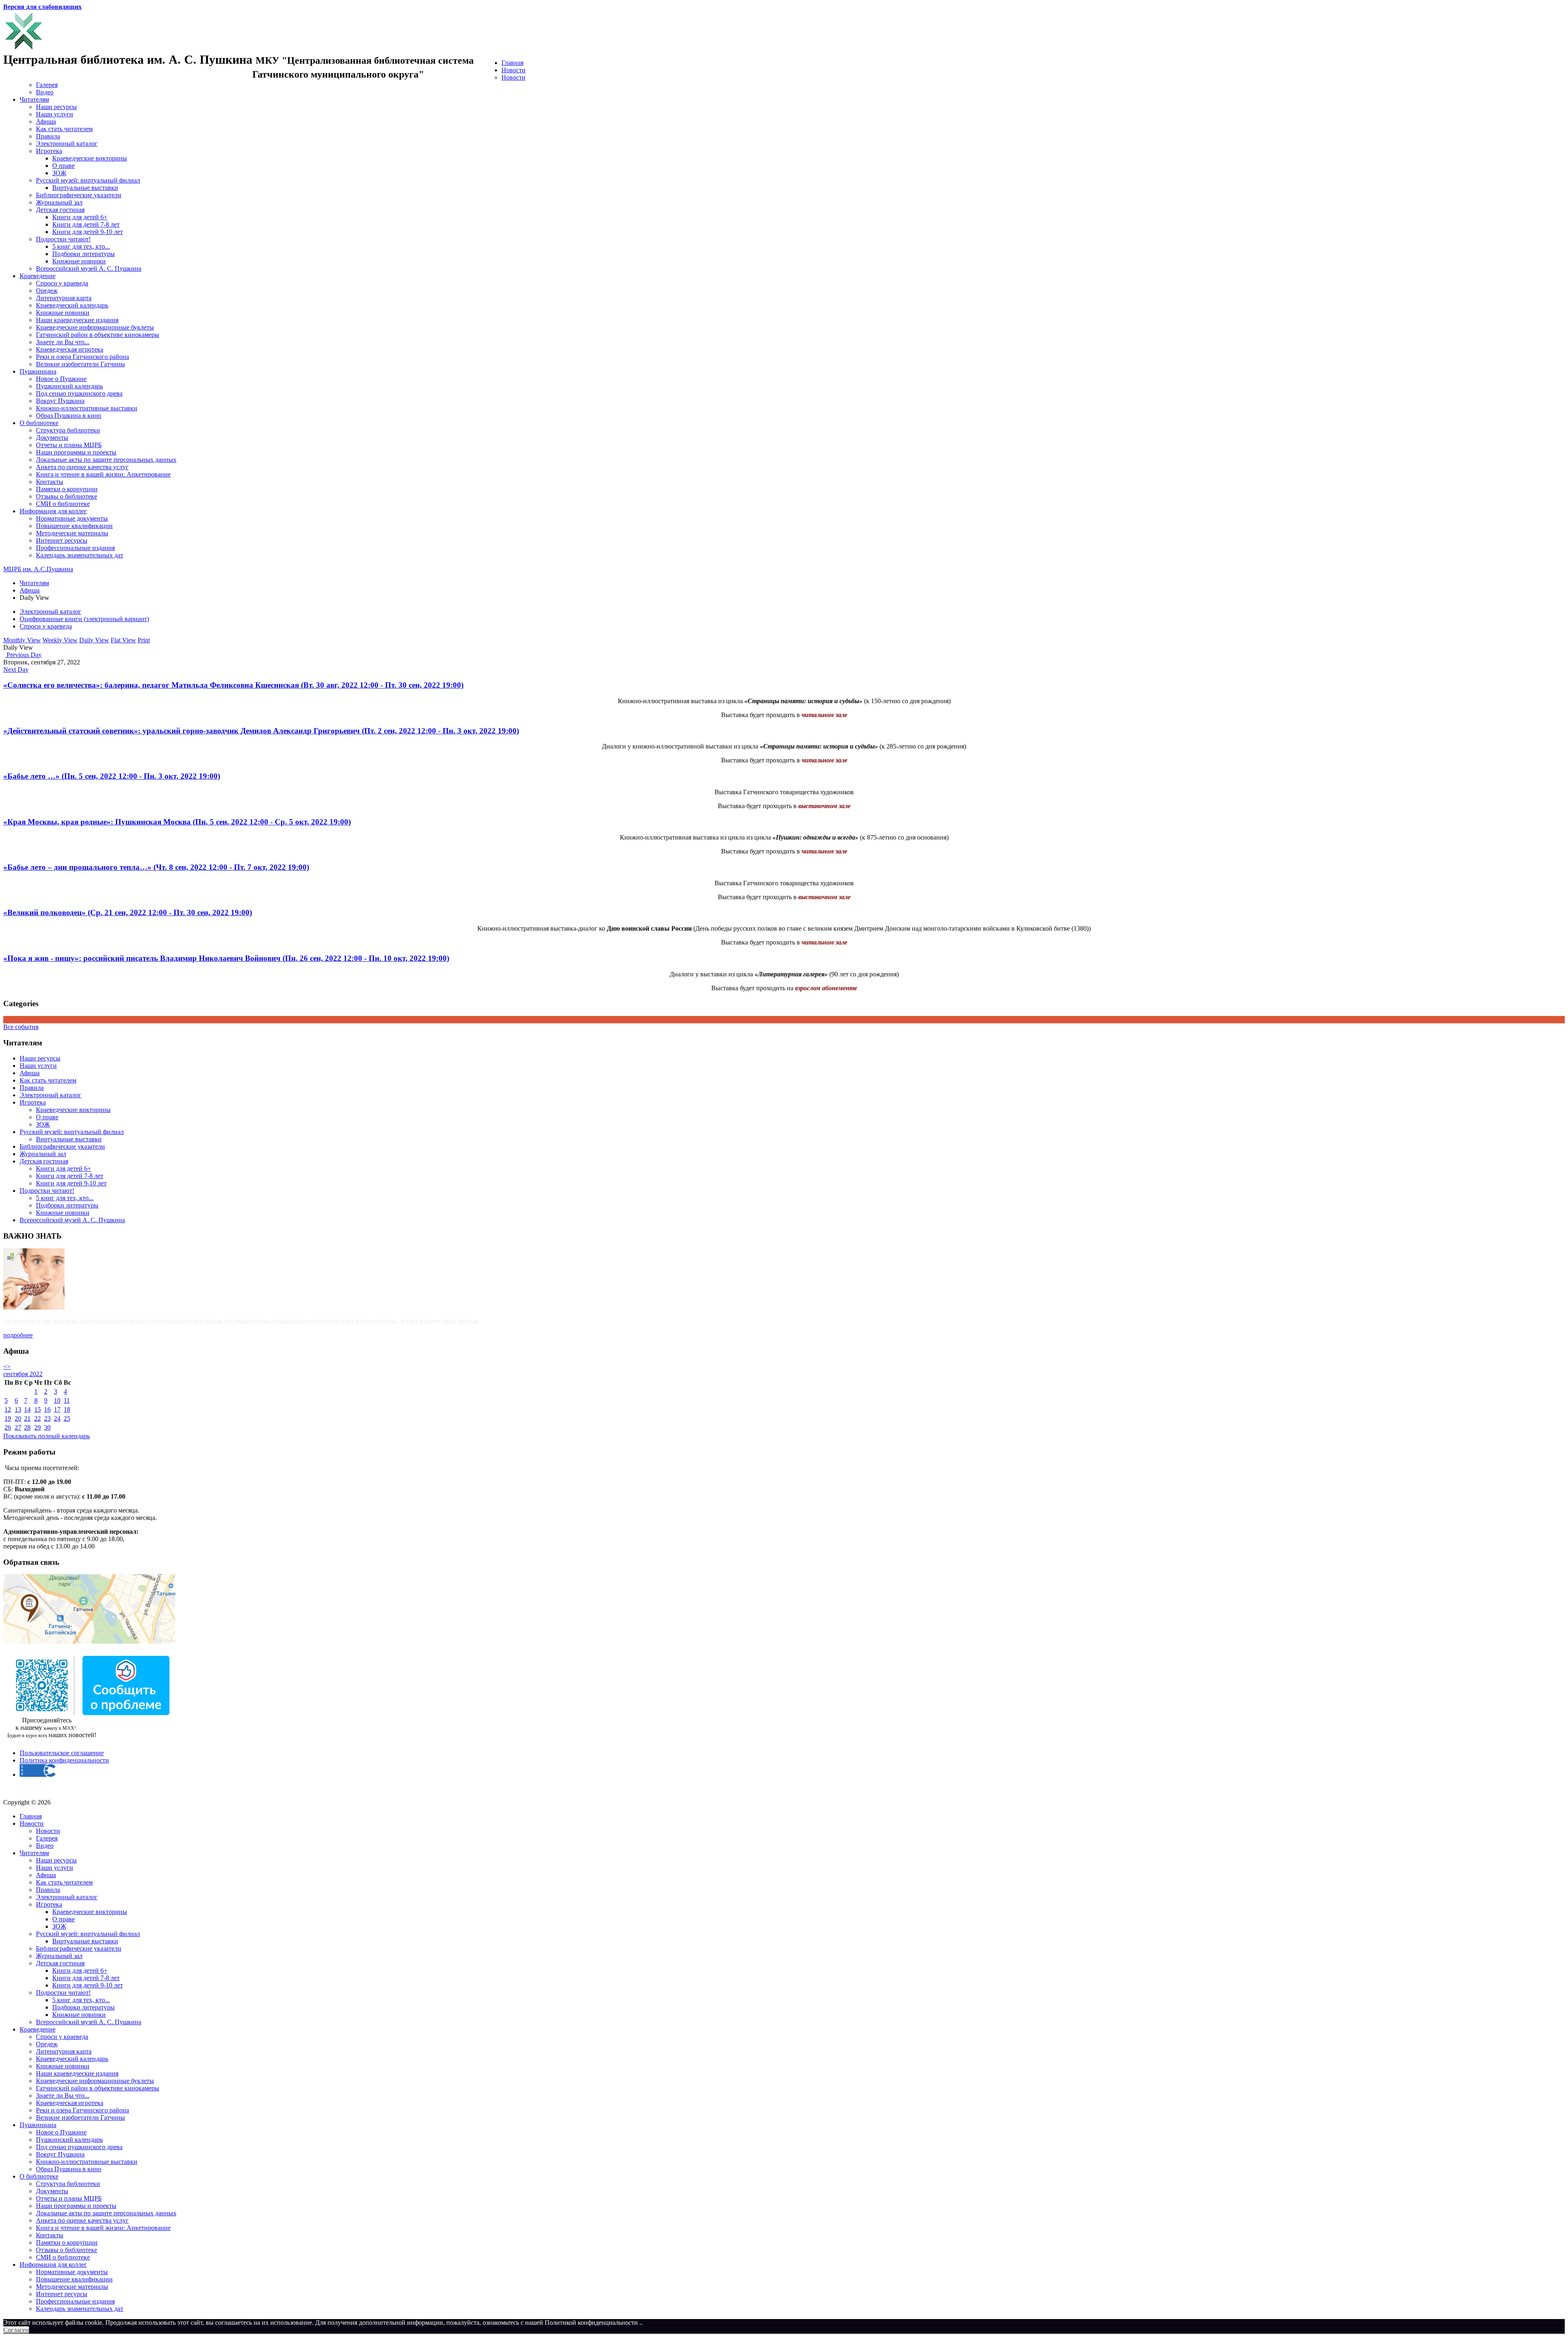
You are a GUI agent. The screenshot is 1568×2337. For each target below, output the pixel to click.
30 (47, 1427)
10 (57, 1400)
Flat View (123, 640)
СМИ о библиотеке (63, 504)
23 (47, 1418)
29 (38, 1427)
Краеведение (38, 276)
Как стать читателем (64, 129)
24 (57, 1418)
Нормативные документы (72, 518)
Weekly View (60, 640)
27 (18, 1427)
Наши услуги (55, 114)
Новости (513, 70)
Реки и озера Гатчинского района (82, 357)
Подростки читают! (63, 239)
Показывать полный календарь (47, 1436)
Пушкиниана (38, 371)
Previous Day (23, 655)
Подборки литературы (84, 254)
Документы (52, 438)
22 (38, 1418)
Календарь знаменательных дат (80, 555)
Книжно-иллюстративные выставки (87, 408)
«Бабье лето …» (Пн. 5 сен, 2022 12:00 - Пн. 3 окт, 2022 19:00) (112, 776)
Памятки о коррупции (67, 489)
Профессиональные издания (75, 548)
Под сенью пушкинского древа (79, 393)
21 (27, 1418)
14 (27, 1409)
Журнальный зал (59, 202)
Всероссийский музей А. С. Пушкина (89, 268)
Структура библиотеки (68, 430)
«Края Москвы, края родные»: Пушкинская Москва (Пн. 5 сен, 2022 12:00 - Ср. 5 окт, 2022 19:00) (177, 822)
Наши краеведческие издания (77, 320)
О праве (63, 166)
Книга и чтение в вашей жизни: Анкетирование (103, 474)
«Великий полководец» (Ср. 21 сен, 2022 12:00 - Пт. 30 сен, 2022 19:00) (128, 912)
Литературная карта (64, 298)
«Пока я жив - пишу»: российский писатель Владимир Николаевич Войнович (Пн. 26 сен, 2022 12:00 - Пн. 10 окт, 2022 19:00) (226, 958)
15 (38, 1409)
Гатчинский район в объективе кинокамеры (98, 335)
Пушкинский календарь (69, 386)
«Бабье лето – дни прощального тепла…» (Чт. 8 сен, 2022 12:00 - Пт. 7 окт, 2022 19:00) (156, 867)
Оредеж (47, 291)
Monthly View (22, 640)
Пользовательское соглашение (62, 1753)
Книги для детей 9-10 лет (88, 232)
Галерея (47, 85)
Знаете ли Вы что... (63, 342)
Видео (45, 92)
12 (8, 1409)
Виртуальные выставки (85, 188)
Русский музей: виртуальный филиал (88, 180)
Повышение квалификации (74, 526)
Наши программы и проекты (76, 452)
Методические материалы (72, 533)
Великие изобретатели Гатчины (80, 364)
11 (67, 1400)
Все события (21, 1027)
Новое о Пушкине (61, 379)
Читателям (34, 99)
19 (8, 1418)
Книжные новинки (79, 261)
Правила (48, 136)
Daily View (94, 640)
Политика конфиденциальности (64, 1760)
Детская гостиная (60, 210)
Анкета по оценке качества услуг (82, 467)
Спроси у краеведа (62, 283)
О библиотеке (39, 423)
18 (67, 1409)
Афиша (46, 121)
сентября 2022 (23, 1374)
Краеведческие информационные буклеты (95, 327)
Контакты (50, 482)
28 (27, 1427)
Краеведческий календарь (72, 305)
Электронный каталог (67, 144)
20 (18, 1418)
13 (18, 1409)
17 (57, 1409)
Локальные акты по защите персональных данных (106, 460)
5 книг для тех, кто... (81, 246)
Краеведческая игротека (70, 349)
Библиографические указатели (79, 195)
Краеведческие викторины (90, 158)
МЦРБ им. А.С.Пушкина (38, 569)
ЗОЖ (59, 173)
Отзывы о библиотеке (67, 496)
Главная (512, 63)
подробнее (18, 1335)
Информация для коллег (53, 511)
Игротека (49, 151)
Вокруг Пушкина (60, 401)
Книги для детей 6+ (80, 217)
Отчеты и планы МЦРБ (69, 445)
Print (144, 640)
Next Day (16, 669)
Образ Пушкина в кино (69, 415)
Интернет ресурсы (62, 540)
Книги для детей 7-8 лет (86, 224)
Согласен (16, 2330)
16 (47, 1409)
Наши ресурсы (56, 107)
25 (67, 1418)
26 (8, 1427)
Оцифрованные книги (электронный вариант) (84, 619)
